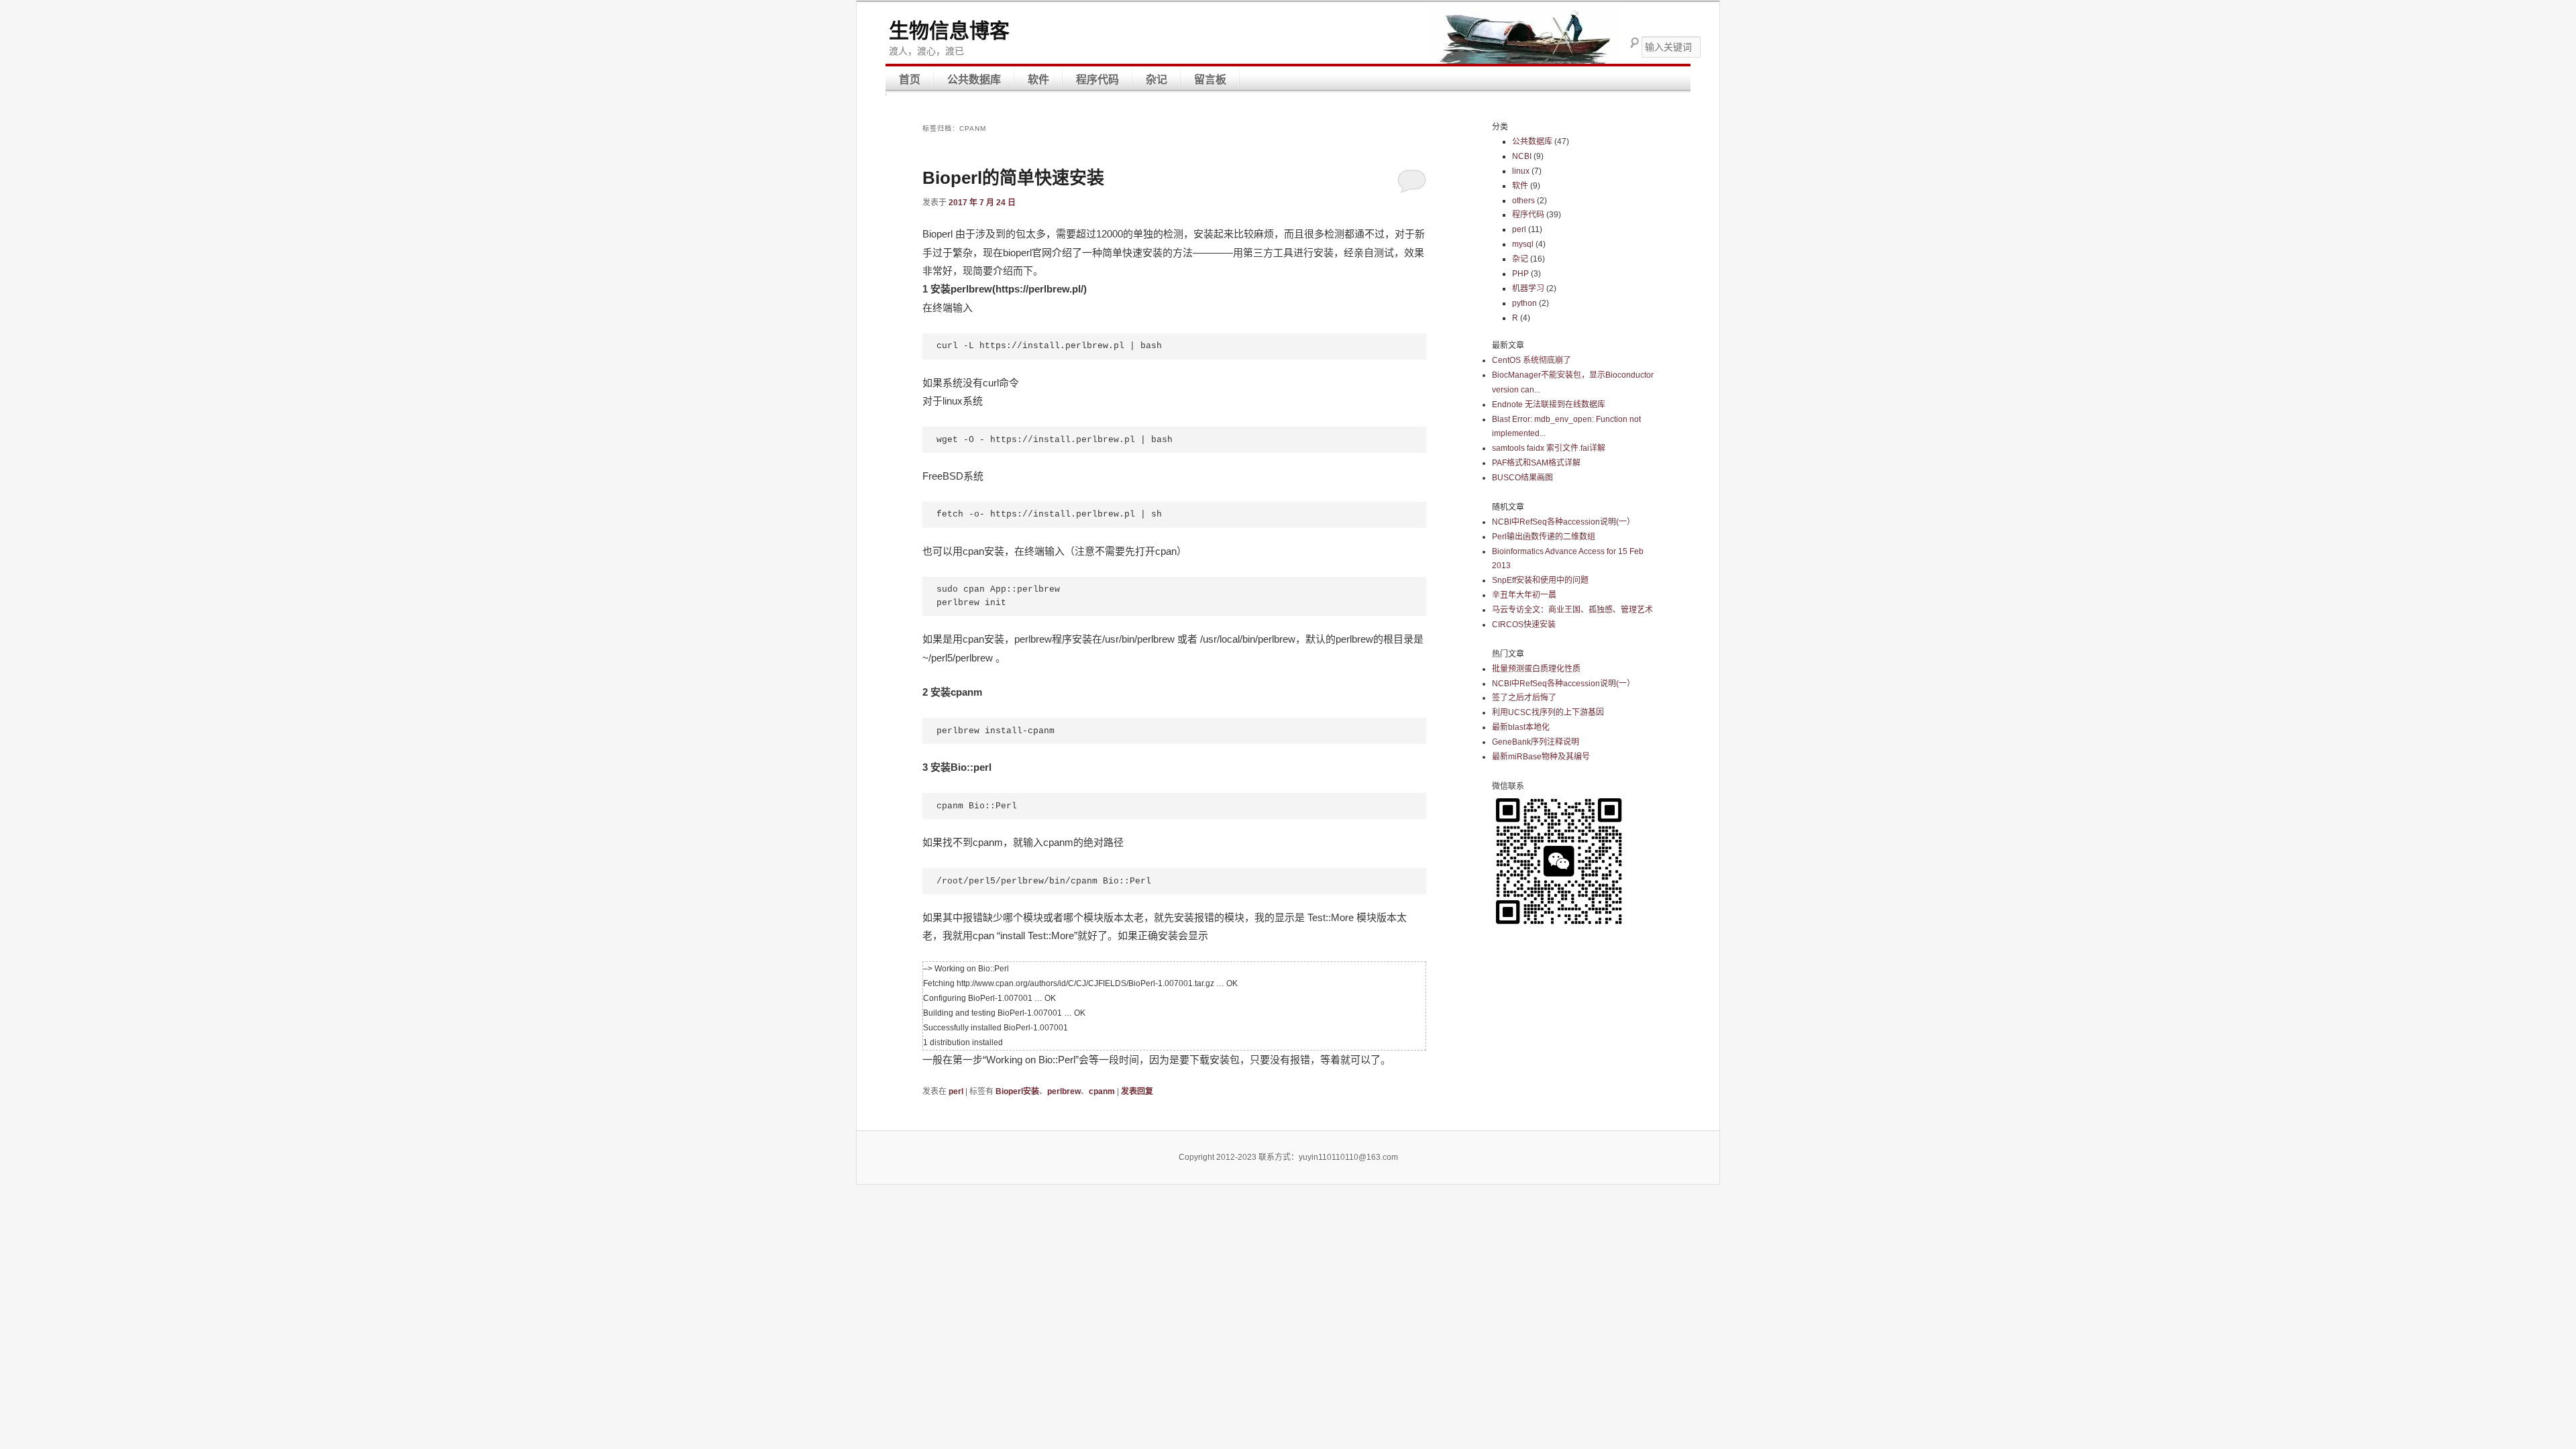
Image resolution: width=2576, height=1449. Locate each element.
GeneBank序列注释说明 (1536, 742)
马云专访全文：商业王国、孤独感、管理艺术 (1572, 610)
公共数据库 (974, 79)
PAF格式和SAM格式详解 (1536, 463)
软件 (1038, 79)
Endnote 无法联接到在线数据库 (1549, 405)
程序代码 (1097, 79)
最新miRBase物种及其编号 (1541, 757)
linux (1521, 171)
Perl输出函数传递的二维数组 (1544, 537)
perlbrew (1064, 1091)
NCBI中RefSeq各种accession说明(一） (1563, 522)
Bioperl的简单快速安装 (1013, 178)
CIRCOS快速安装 (1524, 625)
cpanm (1102, 1091)
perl (956, 1091)
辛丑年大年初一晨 (1524, 595)
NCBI (1522, 156)
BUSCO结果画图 (1522, 478)
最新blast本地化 (1521, 727)
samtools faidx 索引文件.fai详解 (1549, 448)
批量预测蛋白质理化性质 (1536, 669)
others (1523, 201)
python (1524, 303)
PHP (1520, 274)
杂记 (1157, 79)
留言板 (1210, 79)
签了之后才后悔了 (1524, 698)
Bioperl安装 (1017, 1091)
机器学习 (1528, 288)
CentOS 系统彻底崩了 (1532, 360)
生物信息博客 (949, 31)
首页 (910, 79)
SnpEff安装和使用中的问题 (1540, 580)
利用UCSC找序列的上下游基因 (1548, 712)
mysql (1523, 244)
